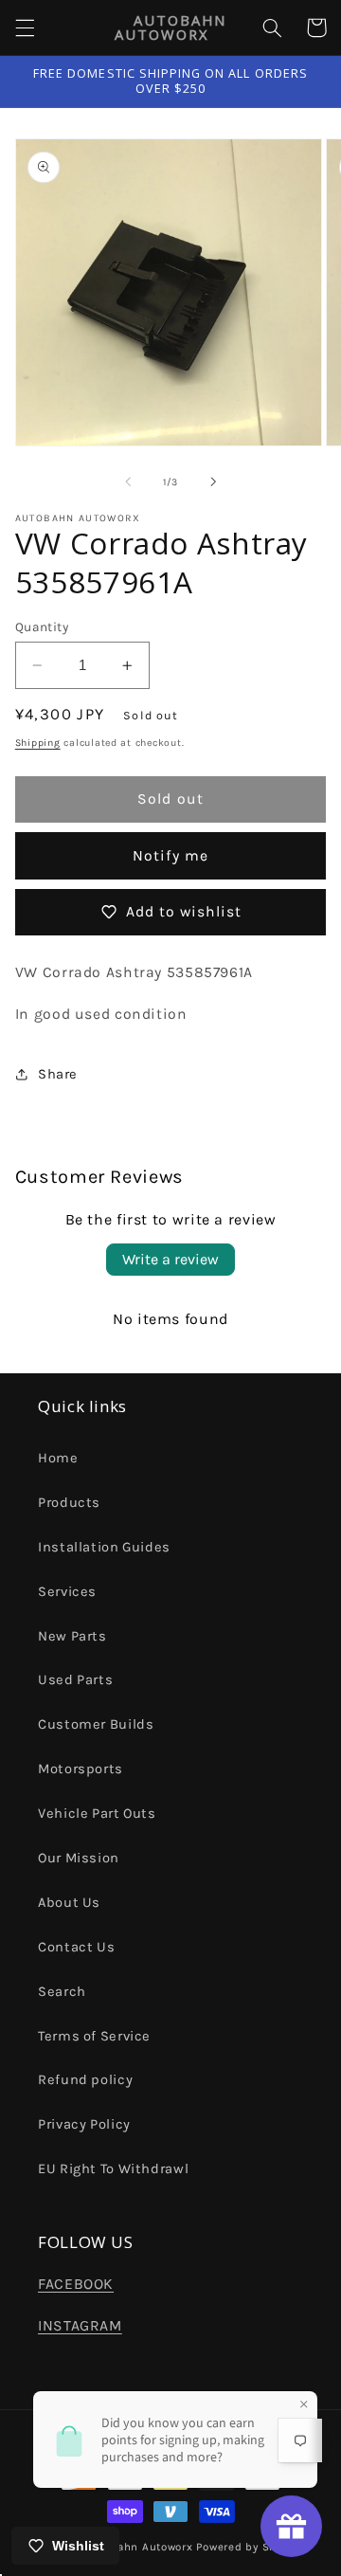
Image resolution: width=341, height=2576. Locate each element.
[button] (25, 27)
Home (58, 1458)
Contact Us (76, 1947)
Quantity (42, 626)
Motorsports (81, 1769)
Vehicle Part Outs (97, 1814)
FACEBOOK (76, 2284)
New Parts (72, 1636)
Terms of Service (94, 2036)
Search (62, 1992)
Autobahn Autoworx (139, 2547)
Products (69, 1503)
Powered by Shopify (250, 2547)
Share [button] (58, 1074)
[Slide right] (213, 481)
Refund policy (85, 2080)
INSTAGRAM (80, 2326)
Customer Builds (96, 1724)
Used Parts (75, 1680)
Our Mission (79, 1858)
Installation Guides (104, 1547)
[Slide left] (128, 481)
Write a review (170, 1259)
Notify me (170, 856)
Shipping (38, 743)
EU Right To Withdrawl (113, 2169)
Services (67, 1592)
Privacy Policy (84, 2124)
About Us (69, 1903)
